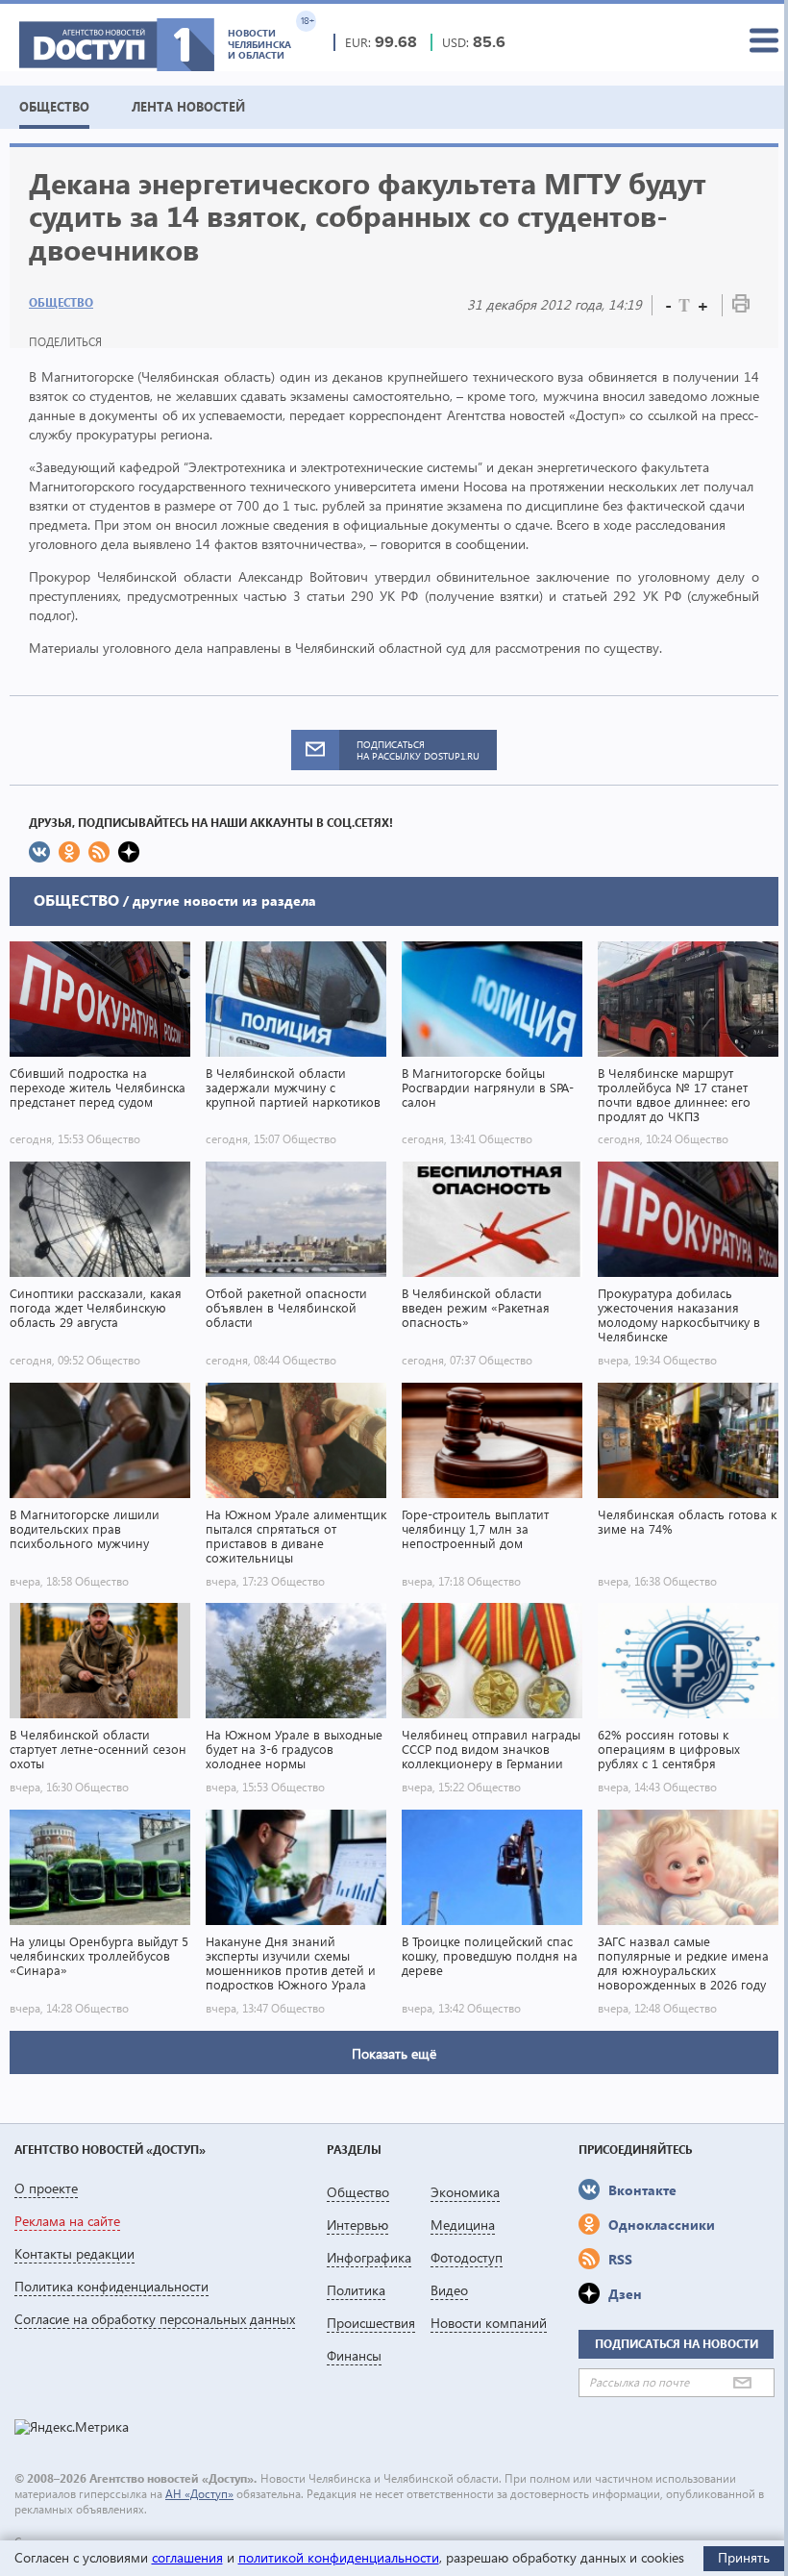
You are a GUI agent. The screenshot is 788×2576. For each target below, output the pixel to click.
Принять (744, 2557)
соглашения (187, 2557)
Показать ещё (394, 2053)
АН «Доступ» (199, 2494)
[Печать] (741, 307)
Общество (61, 302)
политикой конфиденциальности (339, 2557)
